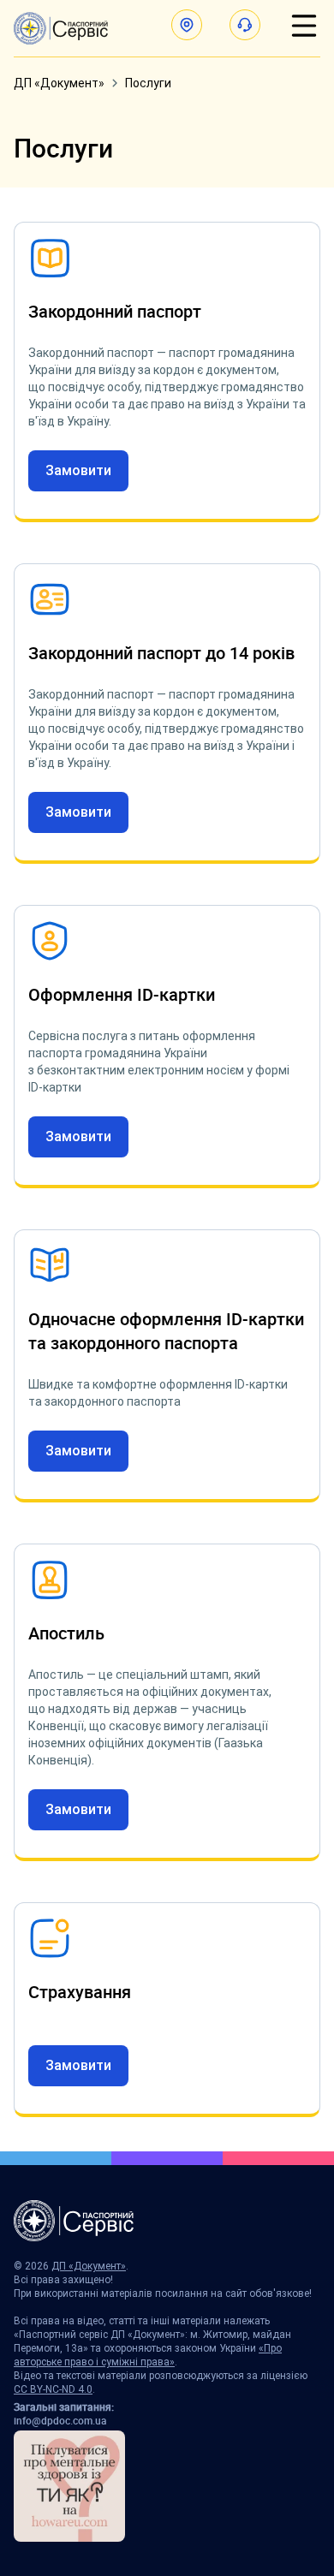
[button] (187, 25)
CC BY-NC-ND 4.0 (53, 2389)
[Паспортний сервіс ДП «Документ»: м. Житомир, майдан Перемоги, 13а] (61, 28)
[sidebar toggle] (304, 26)
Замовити (78, 470)
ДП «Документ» (59, 83)
